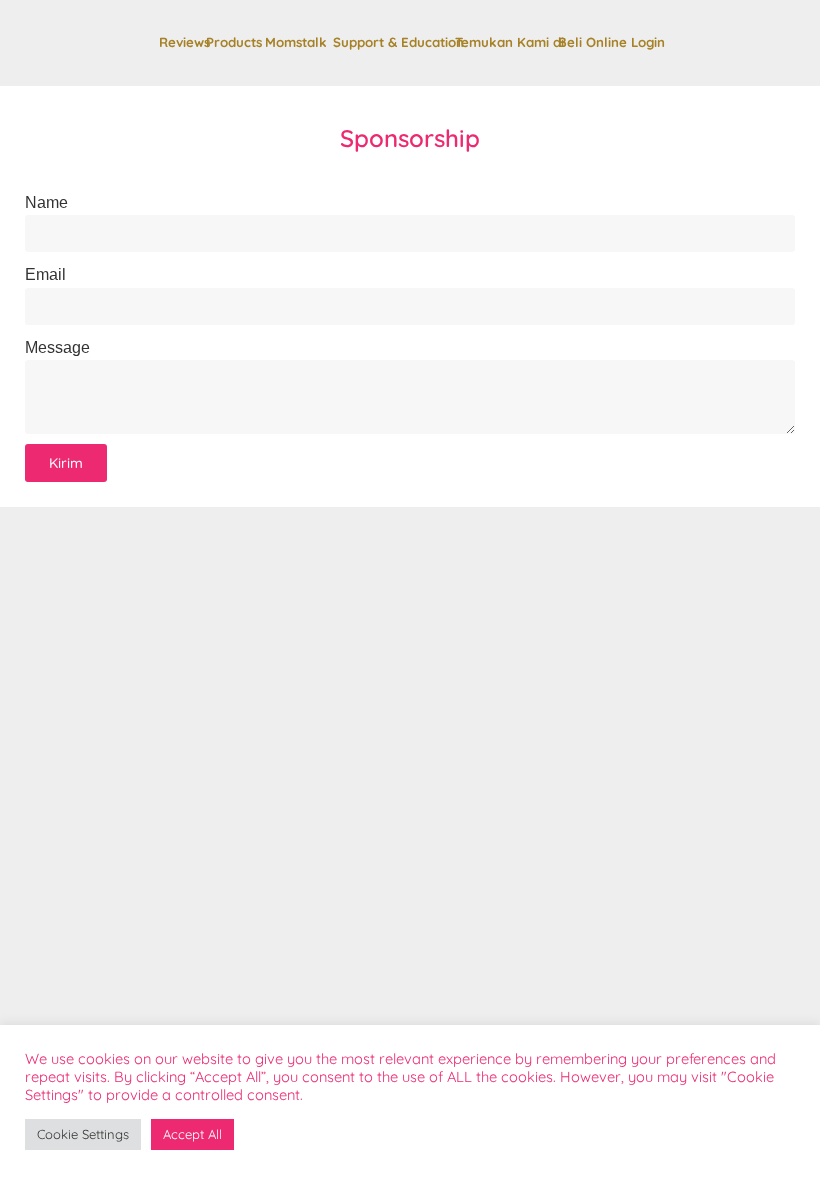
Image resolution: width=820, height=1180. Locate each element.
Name (46, 202)
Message (57, 347)
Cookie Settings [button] (83, 1134)
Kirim (66, 463)
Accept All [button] (192, 1134)
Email (45, 274)
